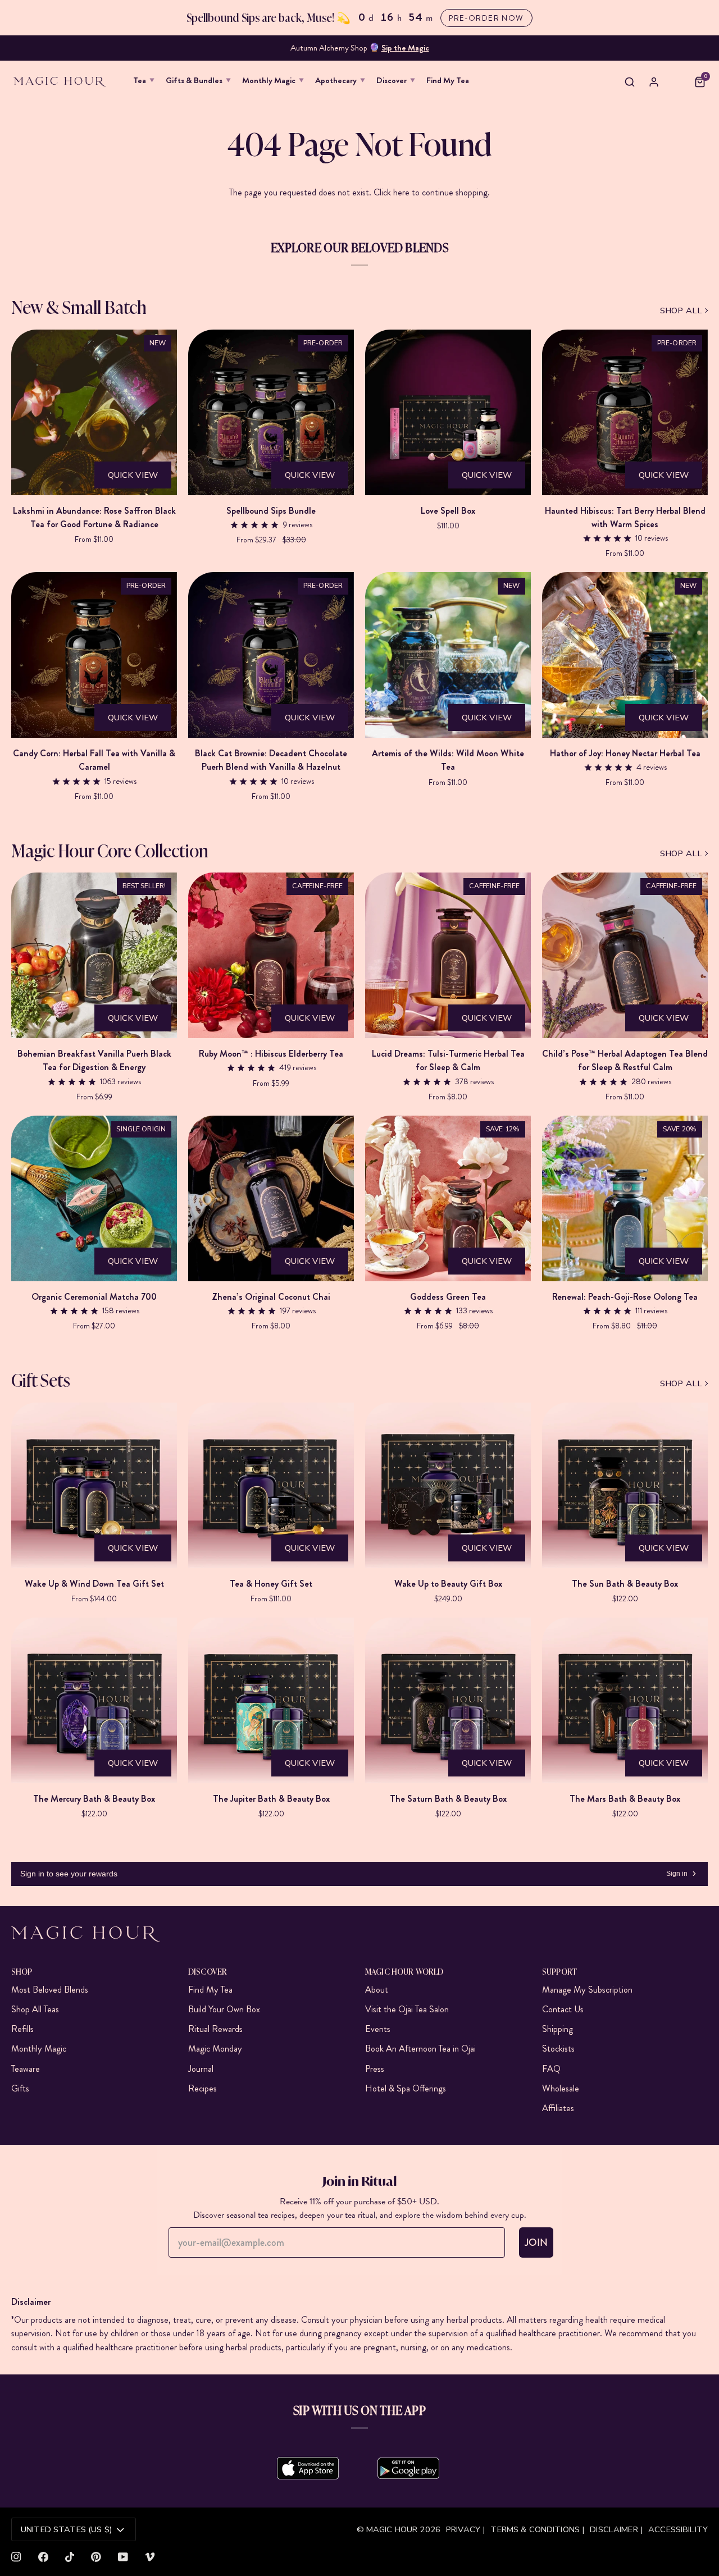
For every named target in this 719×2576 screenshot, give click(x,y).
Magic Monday (215, 2049)
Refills (22, 2029)
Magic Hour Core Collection (110, 850)
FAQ (551, 2069)
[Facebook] (43, 2557)
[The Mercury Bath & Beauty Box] (94, 1700)
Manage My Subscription (587, 1990)
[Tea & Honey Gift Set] (271, 1485)
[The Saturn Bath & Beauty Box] (448, 1700)
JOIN (536, 2242)
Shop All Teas (35, 2009)
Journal (201, 2069)
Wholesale (561, 2088)
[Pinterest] (96, 2557)
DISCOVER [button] (208, 1971)
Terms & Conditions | (537, 2529)
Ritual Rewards (215, 2029)
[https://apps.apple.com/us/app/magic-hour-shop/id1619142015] (308, 2468)
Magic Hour (393, 2529)
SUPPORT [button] (559, 1971)
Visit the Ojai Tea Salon (407, 2009)
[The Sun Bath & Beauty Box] (625, 1485)
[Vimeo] (150, 2557)
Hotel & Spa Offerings (406, 2088)
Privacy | (465, 2529)
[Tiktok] (70, 2557)
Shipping (558, 2029)
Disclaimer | (616, 2529)
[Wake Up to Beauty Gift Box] (448, 1485)
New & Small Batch (79, 306)
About (377, 1990)
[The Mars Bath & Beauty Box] (625, 1700)
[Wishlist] (677, 82)
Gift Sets (41, 1379)
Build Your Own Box (224, 2009)
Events (378, 2029)
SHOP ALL (681, 310)
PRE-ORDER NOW (486, 18)
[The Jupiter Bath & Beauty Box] (271, 1700)
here (401, 192)
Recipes (202, 2088)
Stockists (558, 2049)
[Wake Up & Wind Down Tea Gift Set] (94, 1485)
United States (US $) (67, 2529)
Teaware (26, 2069)
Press (375, 2069)
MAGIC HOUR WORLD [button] (404, 1971)
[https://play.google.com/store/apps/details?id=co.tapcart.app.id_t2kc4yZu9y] (408, 2468)
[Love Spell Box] (448, 412)
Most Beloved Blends (50, 1990)
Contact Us (563, 2009)
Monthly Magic (39, 2049)
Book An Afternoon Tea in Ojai (420, 2049)
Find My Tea (210, 1990)
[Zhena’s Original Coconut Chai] (271, 1198)
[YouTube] (123, 2557)
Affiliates (558, 2108)
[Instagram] (16, 2557)
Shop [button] (22, 1971)
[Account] (654, 82)
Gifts (20, 2088)
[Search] (630, 82)
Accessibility (678, 2529)
